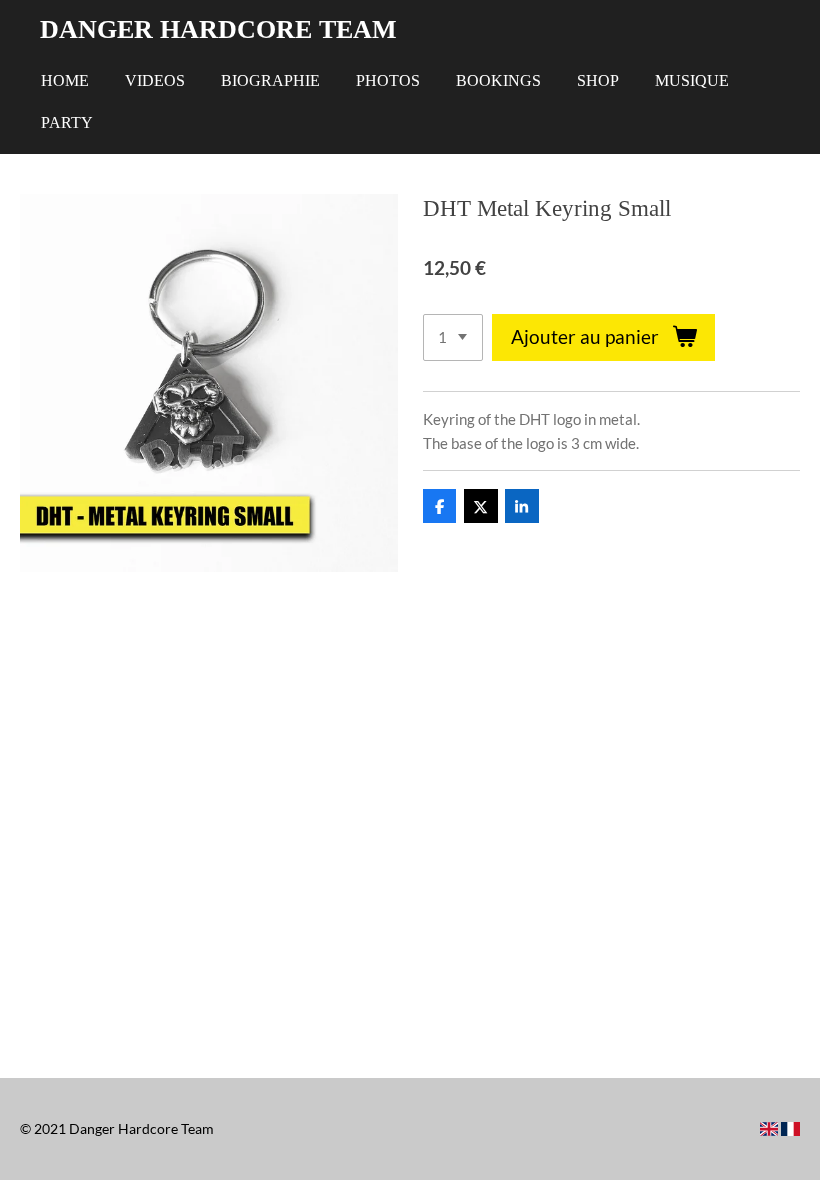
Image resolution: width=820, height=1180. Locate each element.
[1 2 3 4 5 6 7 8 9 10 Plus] (453, 337)
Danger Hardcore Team (218, 29)
